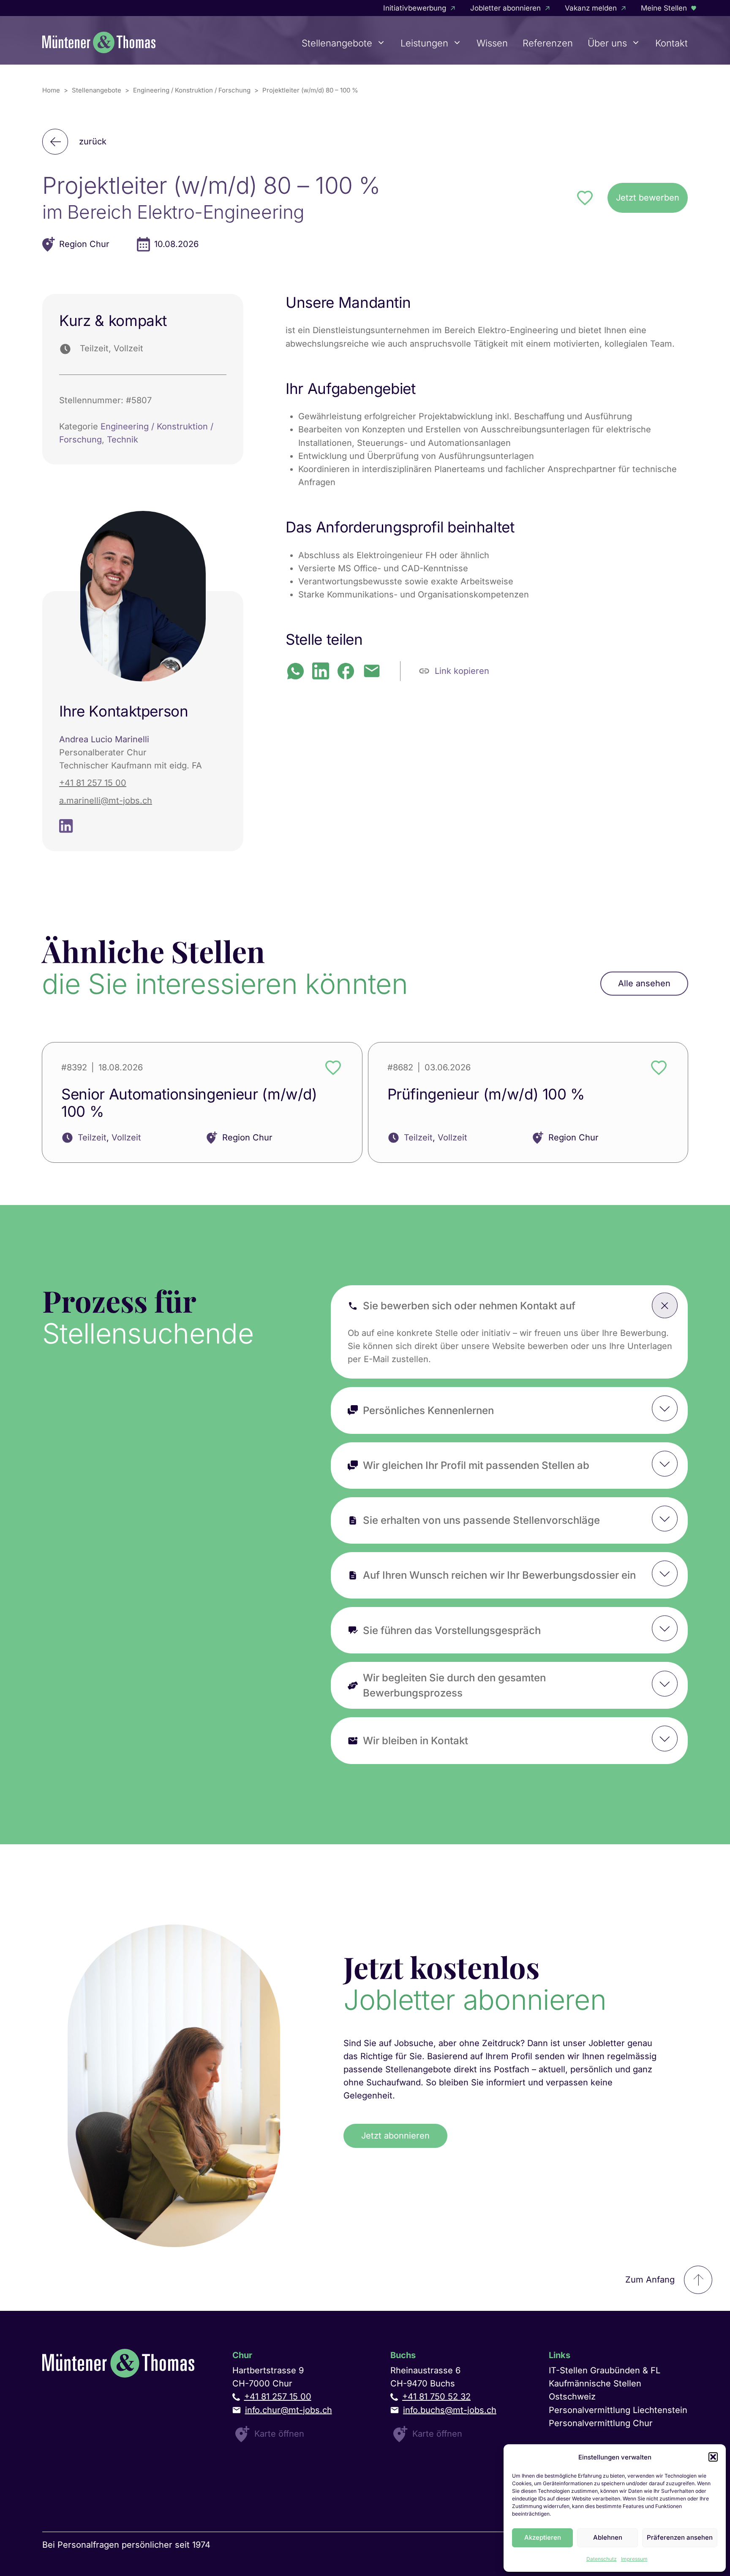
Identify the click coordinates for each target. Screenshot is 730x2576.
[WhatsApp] (296, 671)
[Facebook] (346, 671)
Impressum (634, 2559)
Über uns (607, 43)
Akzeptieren (543, 2537)
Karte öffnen (279, 2434)
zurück (93, 141)
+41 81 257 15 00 (93, 783)
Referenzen (548, 43)
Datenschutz (602, 2559)
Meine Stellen (664, 8)
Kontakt (671, 43)
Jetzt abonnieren (395, 2136)
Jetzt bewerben (648, 198)
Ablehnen (608, 2537)
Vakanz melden (591, 8)
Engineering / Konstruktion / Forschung (192, 90)
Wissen (492, 43)
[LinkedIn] (321, 671)
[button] (713, 2457)
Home (51, 90)
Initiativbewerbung (415, 8)
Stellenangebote (337, 43)
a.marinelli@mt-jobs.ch (106, 801)
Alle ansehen (644, 983)
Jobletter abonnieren (505, 8)
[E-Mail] (372, 671)
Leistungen (424, 43)
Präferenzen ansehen (680, 2537)
